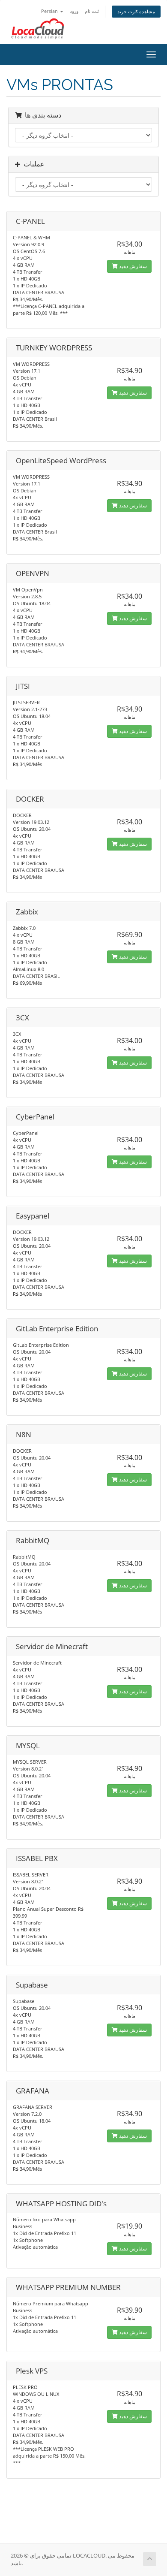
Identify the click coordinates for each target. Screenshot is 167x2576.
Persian (50, 11)
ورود (74, 11)
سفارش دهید (132, 266)
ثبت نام (92, 11)
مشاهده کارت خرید (136, 11)
